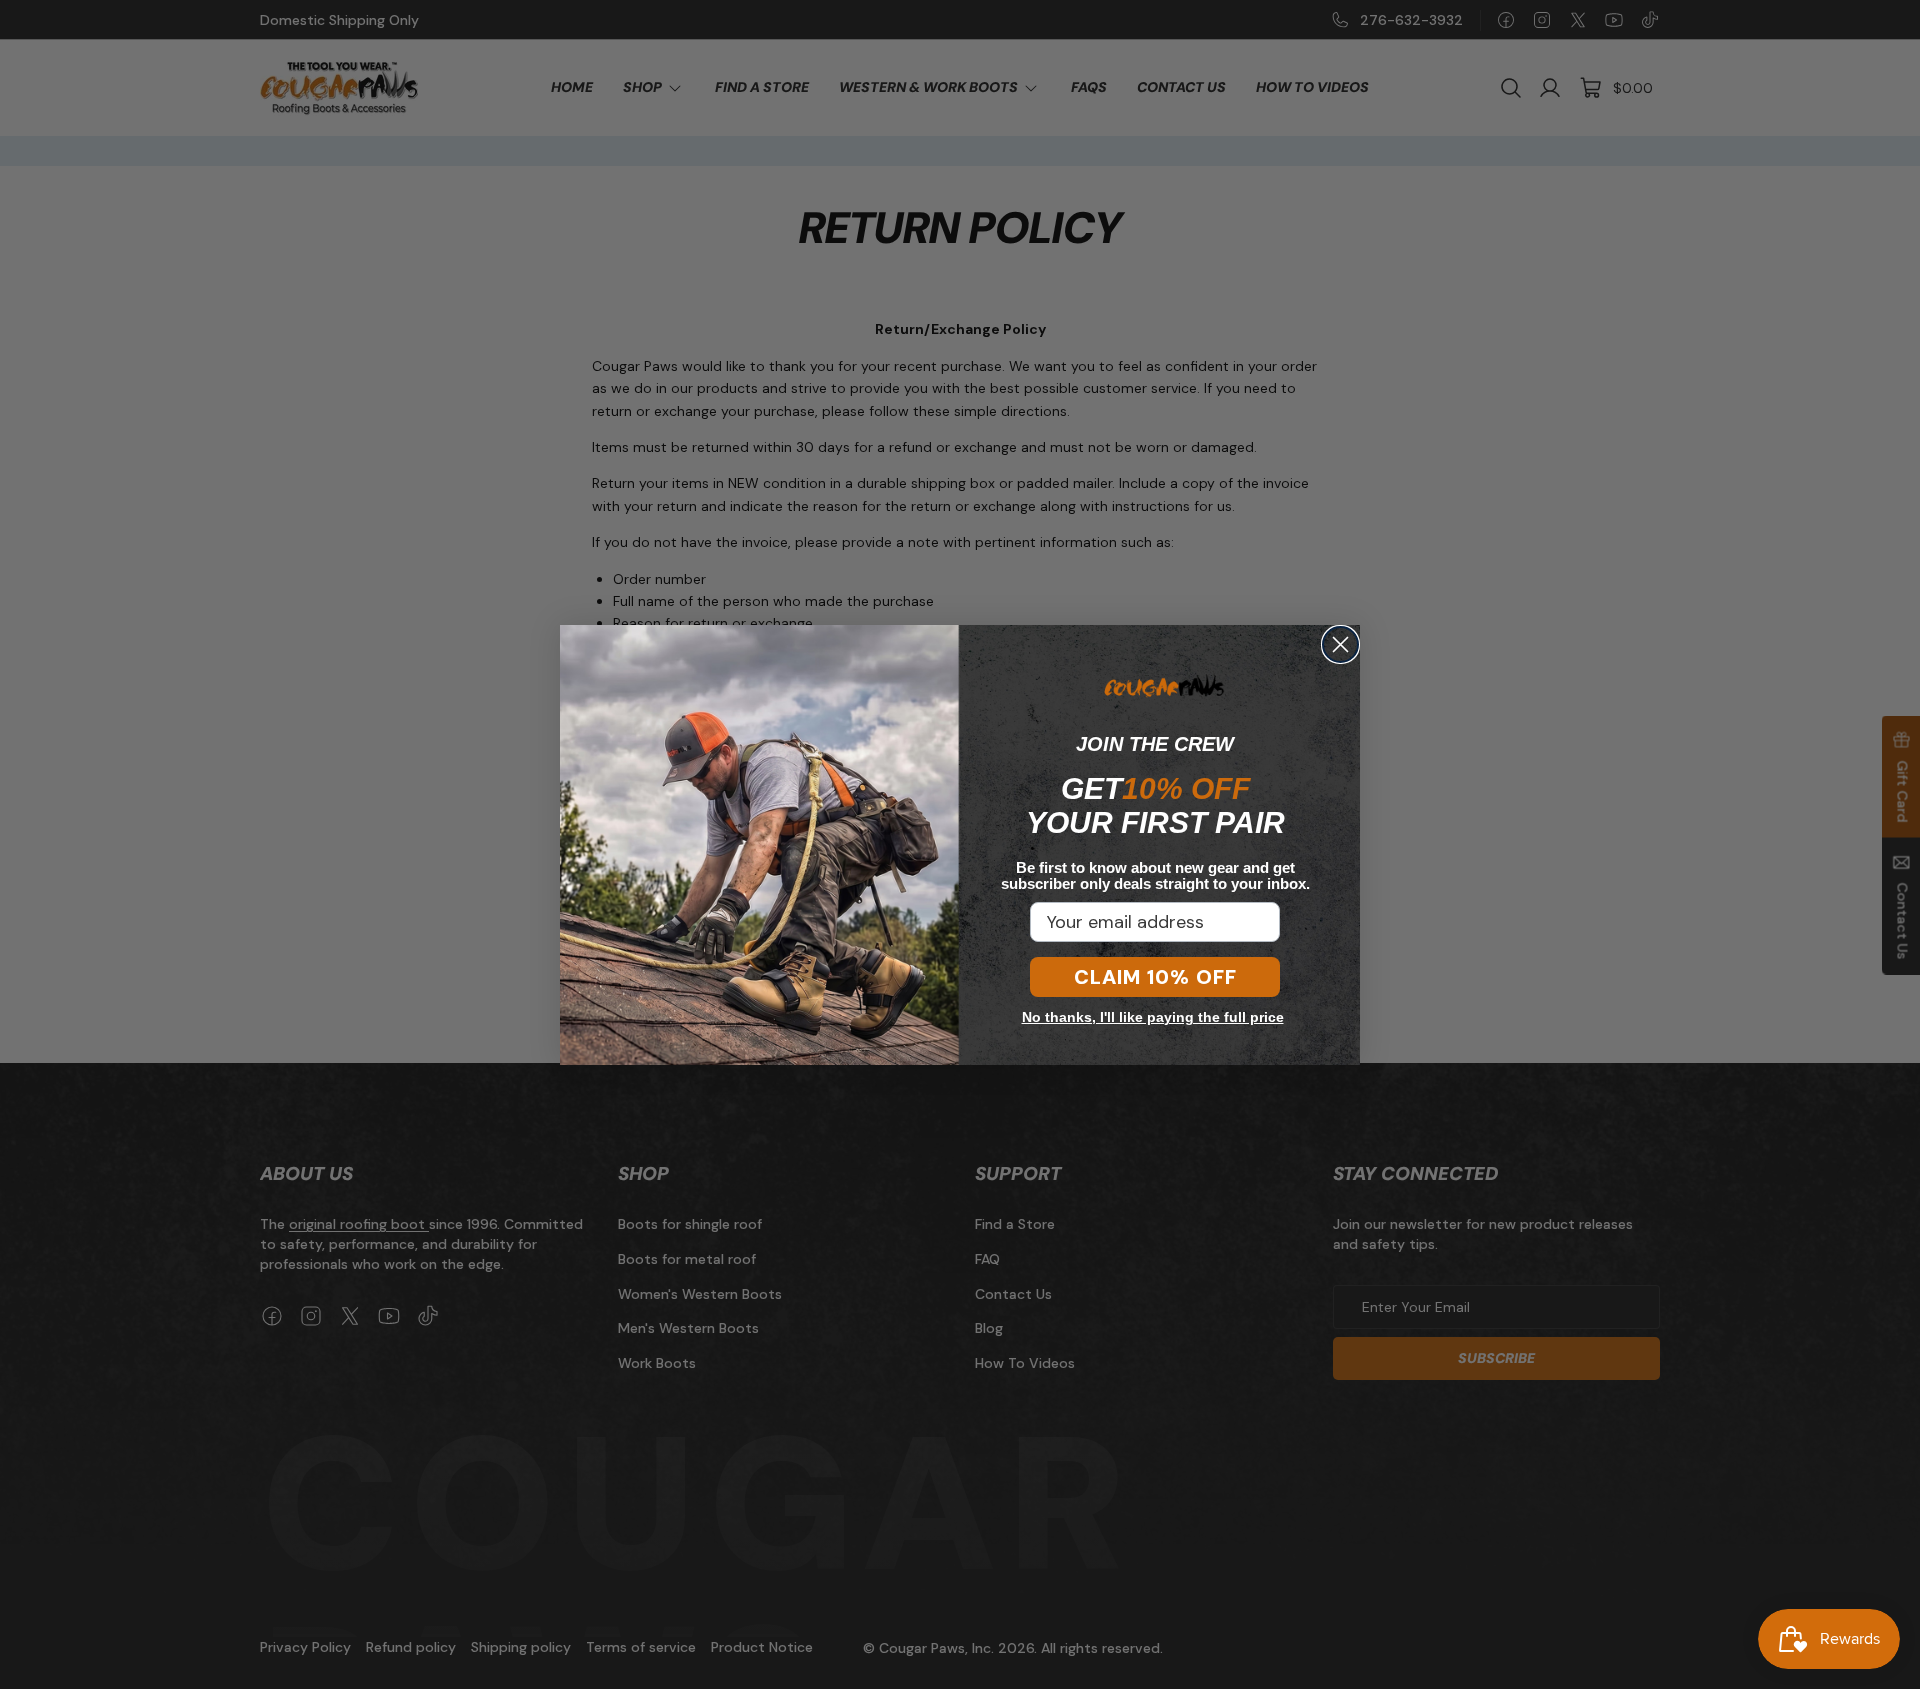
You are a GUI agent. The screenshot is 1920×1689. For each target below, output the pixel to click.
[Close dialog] (1340, 644)
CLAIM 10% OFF (1155, 977)
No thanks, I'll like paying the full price (1153, 1017)
